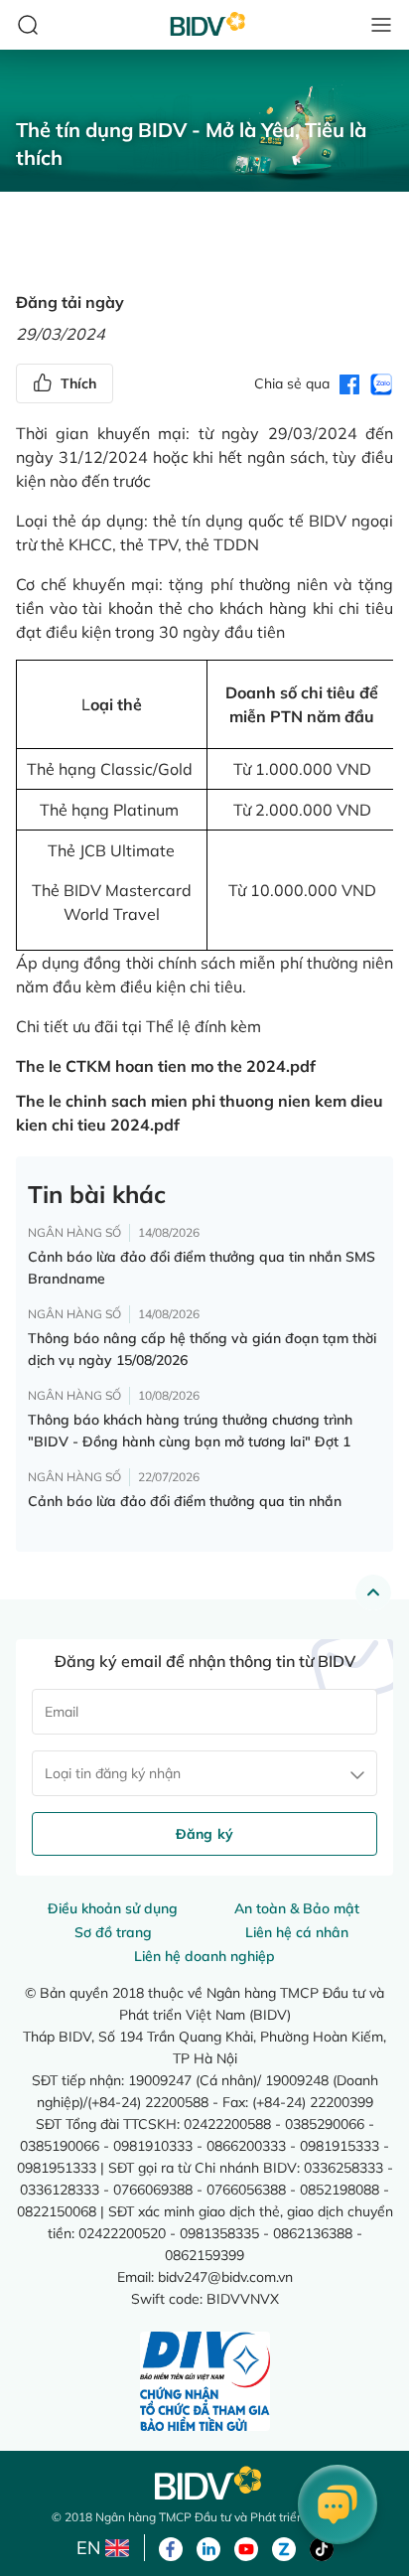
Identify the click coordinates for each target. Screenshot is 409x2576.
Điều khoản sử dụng (113, 1908)
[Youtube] (246, 2547)
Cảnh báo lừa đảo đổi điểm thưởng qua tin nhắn (185, 1501)
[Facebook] (171, 2547)
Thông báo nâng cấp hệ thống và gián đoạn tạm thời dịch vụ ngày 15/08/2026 (202, 1349)
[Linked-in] (208, 2547)
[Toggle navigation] (381, 25)
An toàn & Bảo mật (297, 1908)
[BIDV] (204, 2483)
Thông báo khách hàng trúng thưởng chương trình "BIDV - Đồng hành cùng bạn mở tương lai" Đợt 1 (190, 1431)
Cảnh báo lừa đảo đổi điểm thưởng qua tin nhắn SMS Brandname (202, 1268)
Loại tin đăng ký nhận (113, 1773)
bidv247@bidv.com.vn (225, 2276)
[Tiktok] (322, 2547)
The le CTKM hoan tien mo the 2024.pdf (166, 1066)
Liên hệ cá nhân (297, 1932)
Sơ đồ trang (113, 1932)
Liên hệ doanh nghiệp (204, 1956)
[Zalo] (284, 2547)
